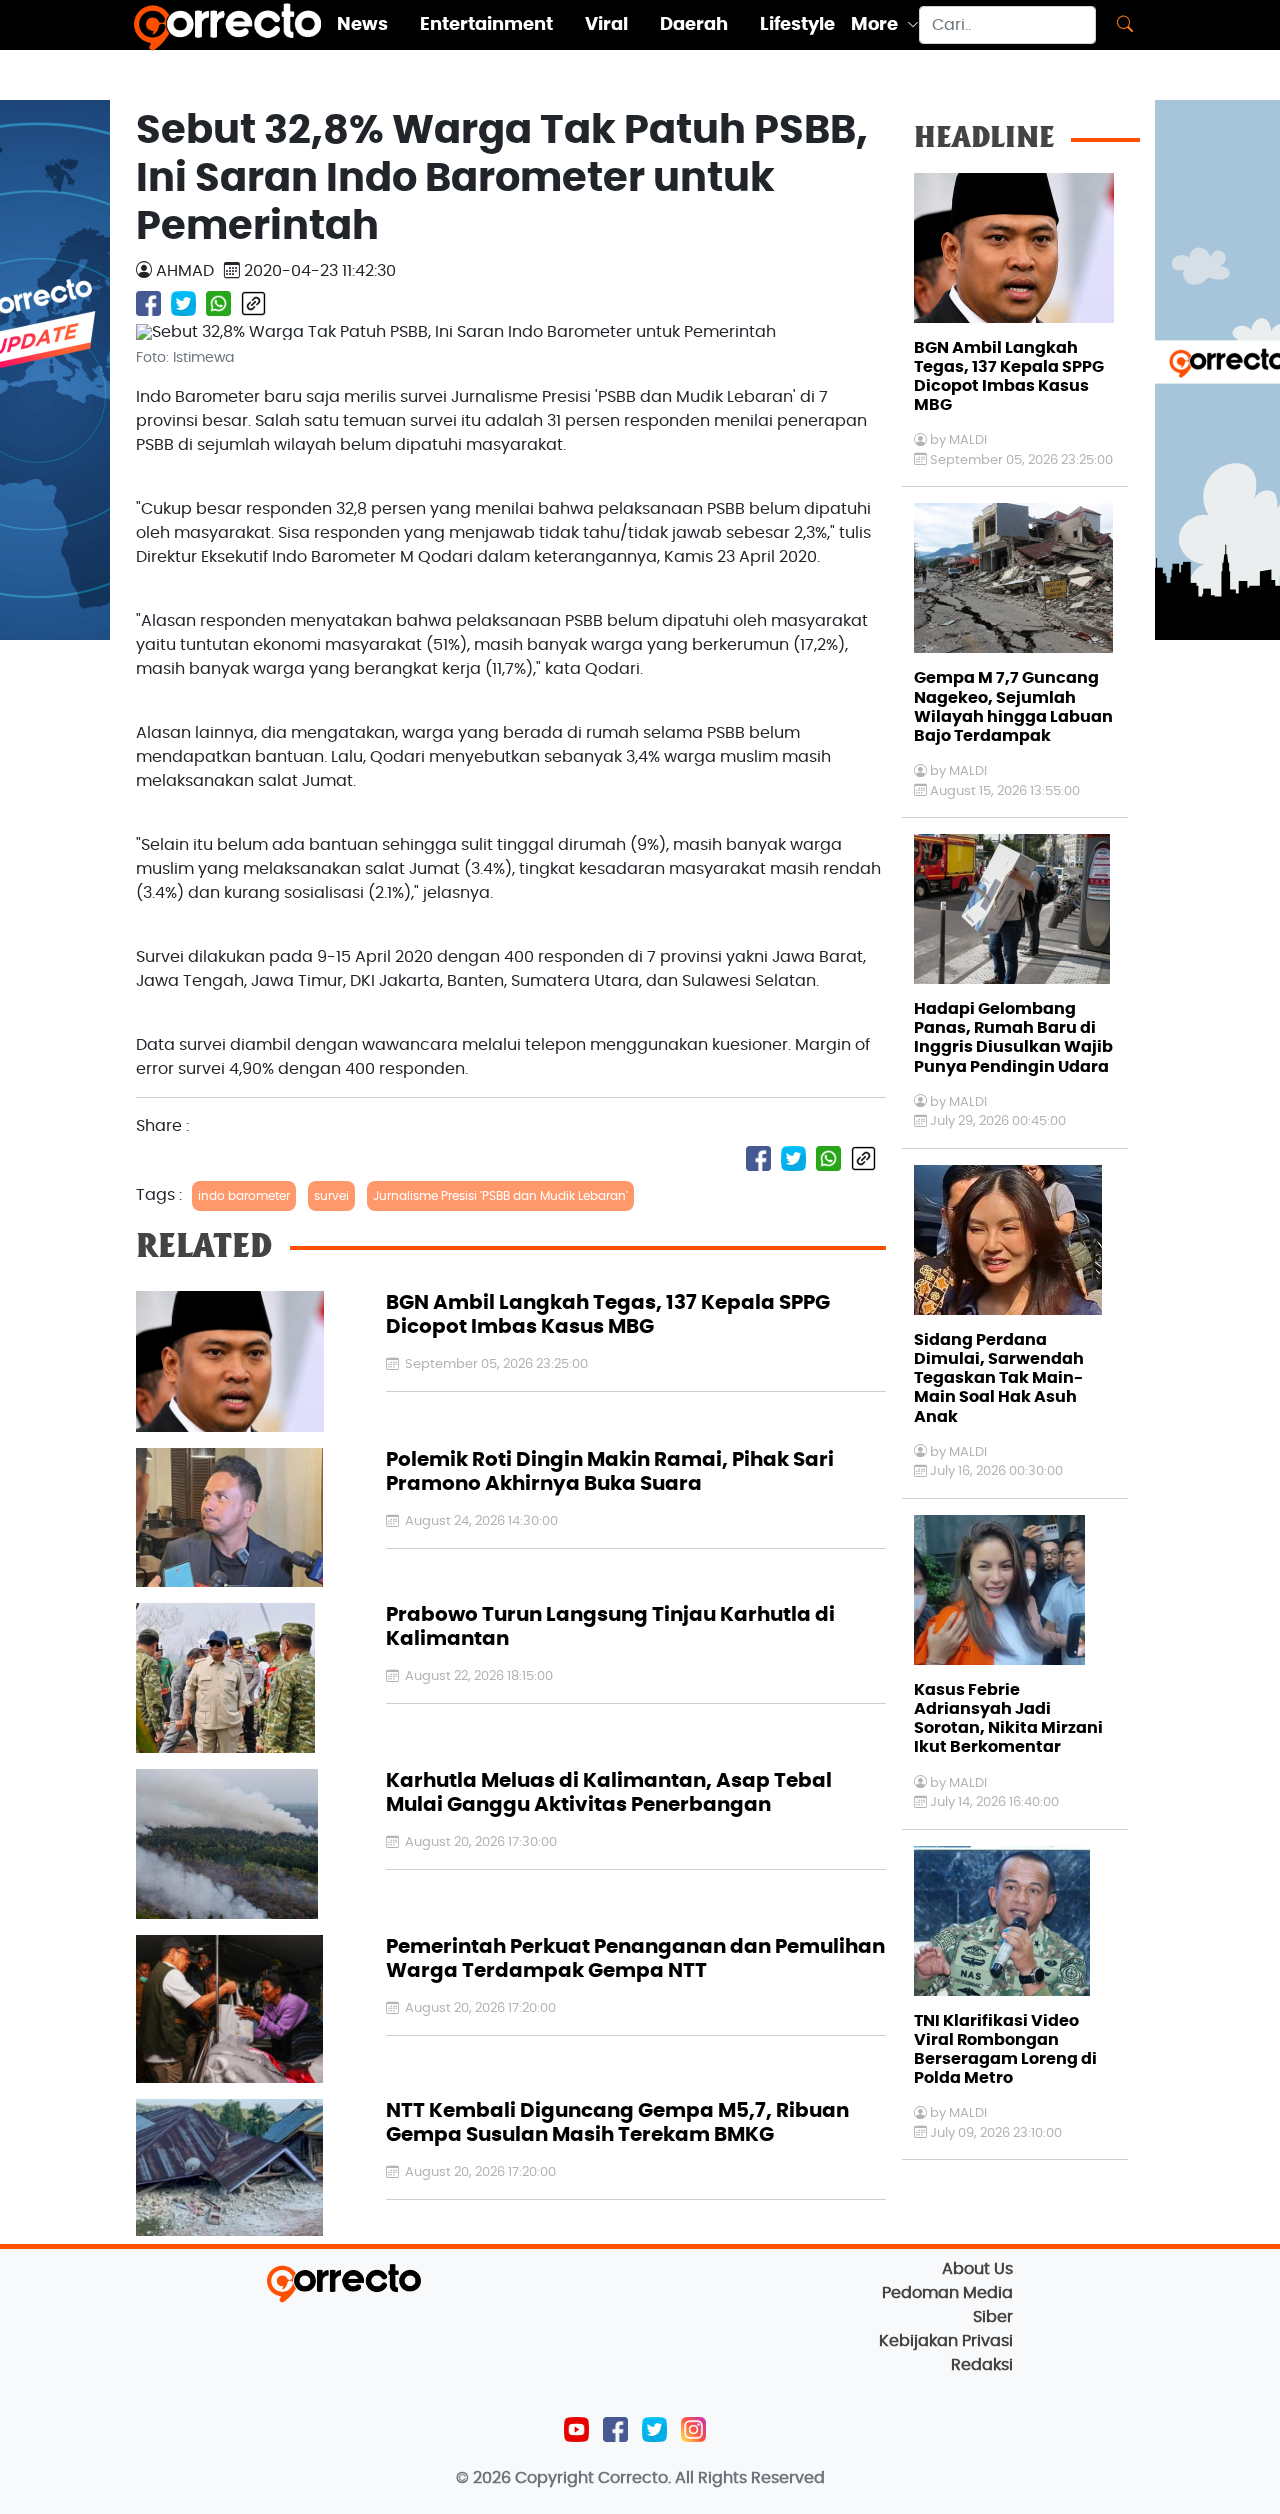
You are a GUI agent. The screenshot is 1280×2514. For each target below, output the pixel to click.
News (362, 25)
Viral (606, 25)
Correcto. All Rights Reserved (711, 2478)
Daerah (694, 25)
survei (331, 1196)
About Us (977, 2269)
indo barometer (244, 1196)
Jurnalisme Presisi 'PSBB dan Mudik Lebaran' (500, 1196)
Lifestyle (797, 25)
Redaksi (982, 2365)
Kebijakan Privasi (946, 2341)
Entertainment (486, 25)
